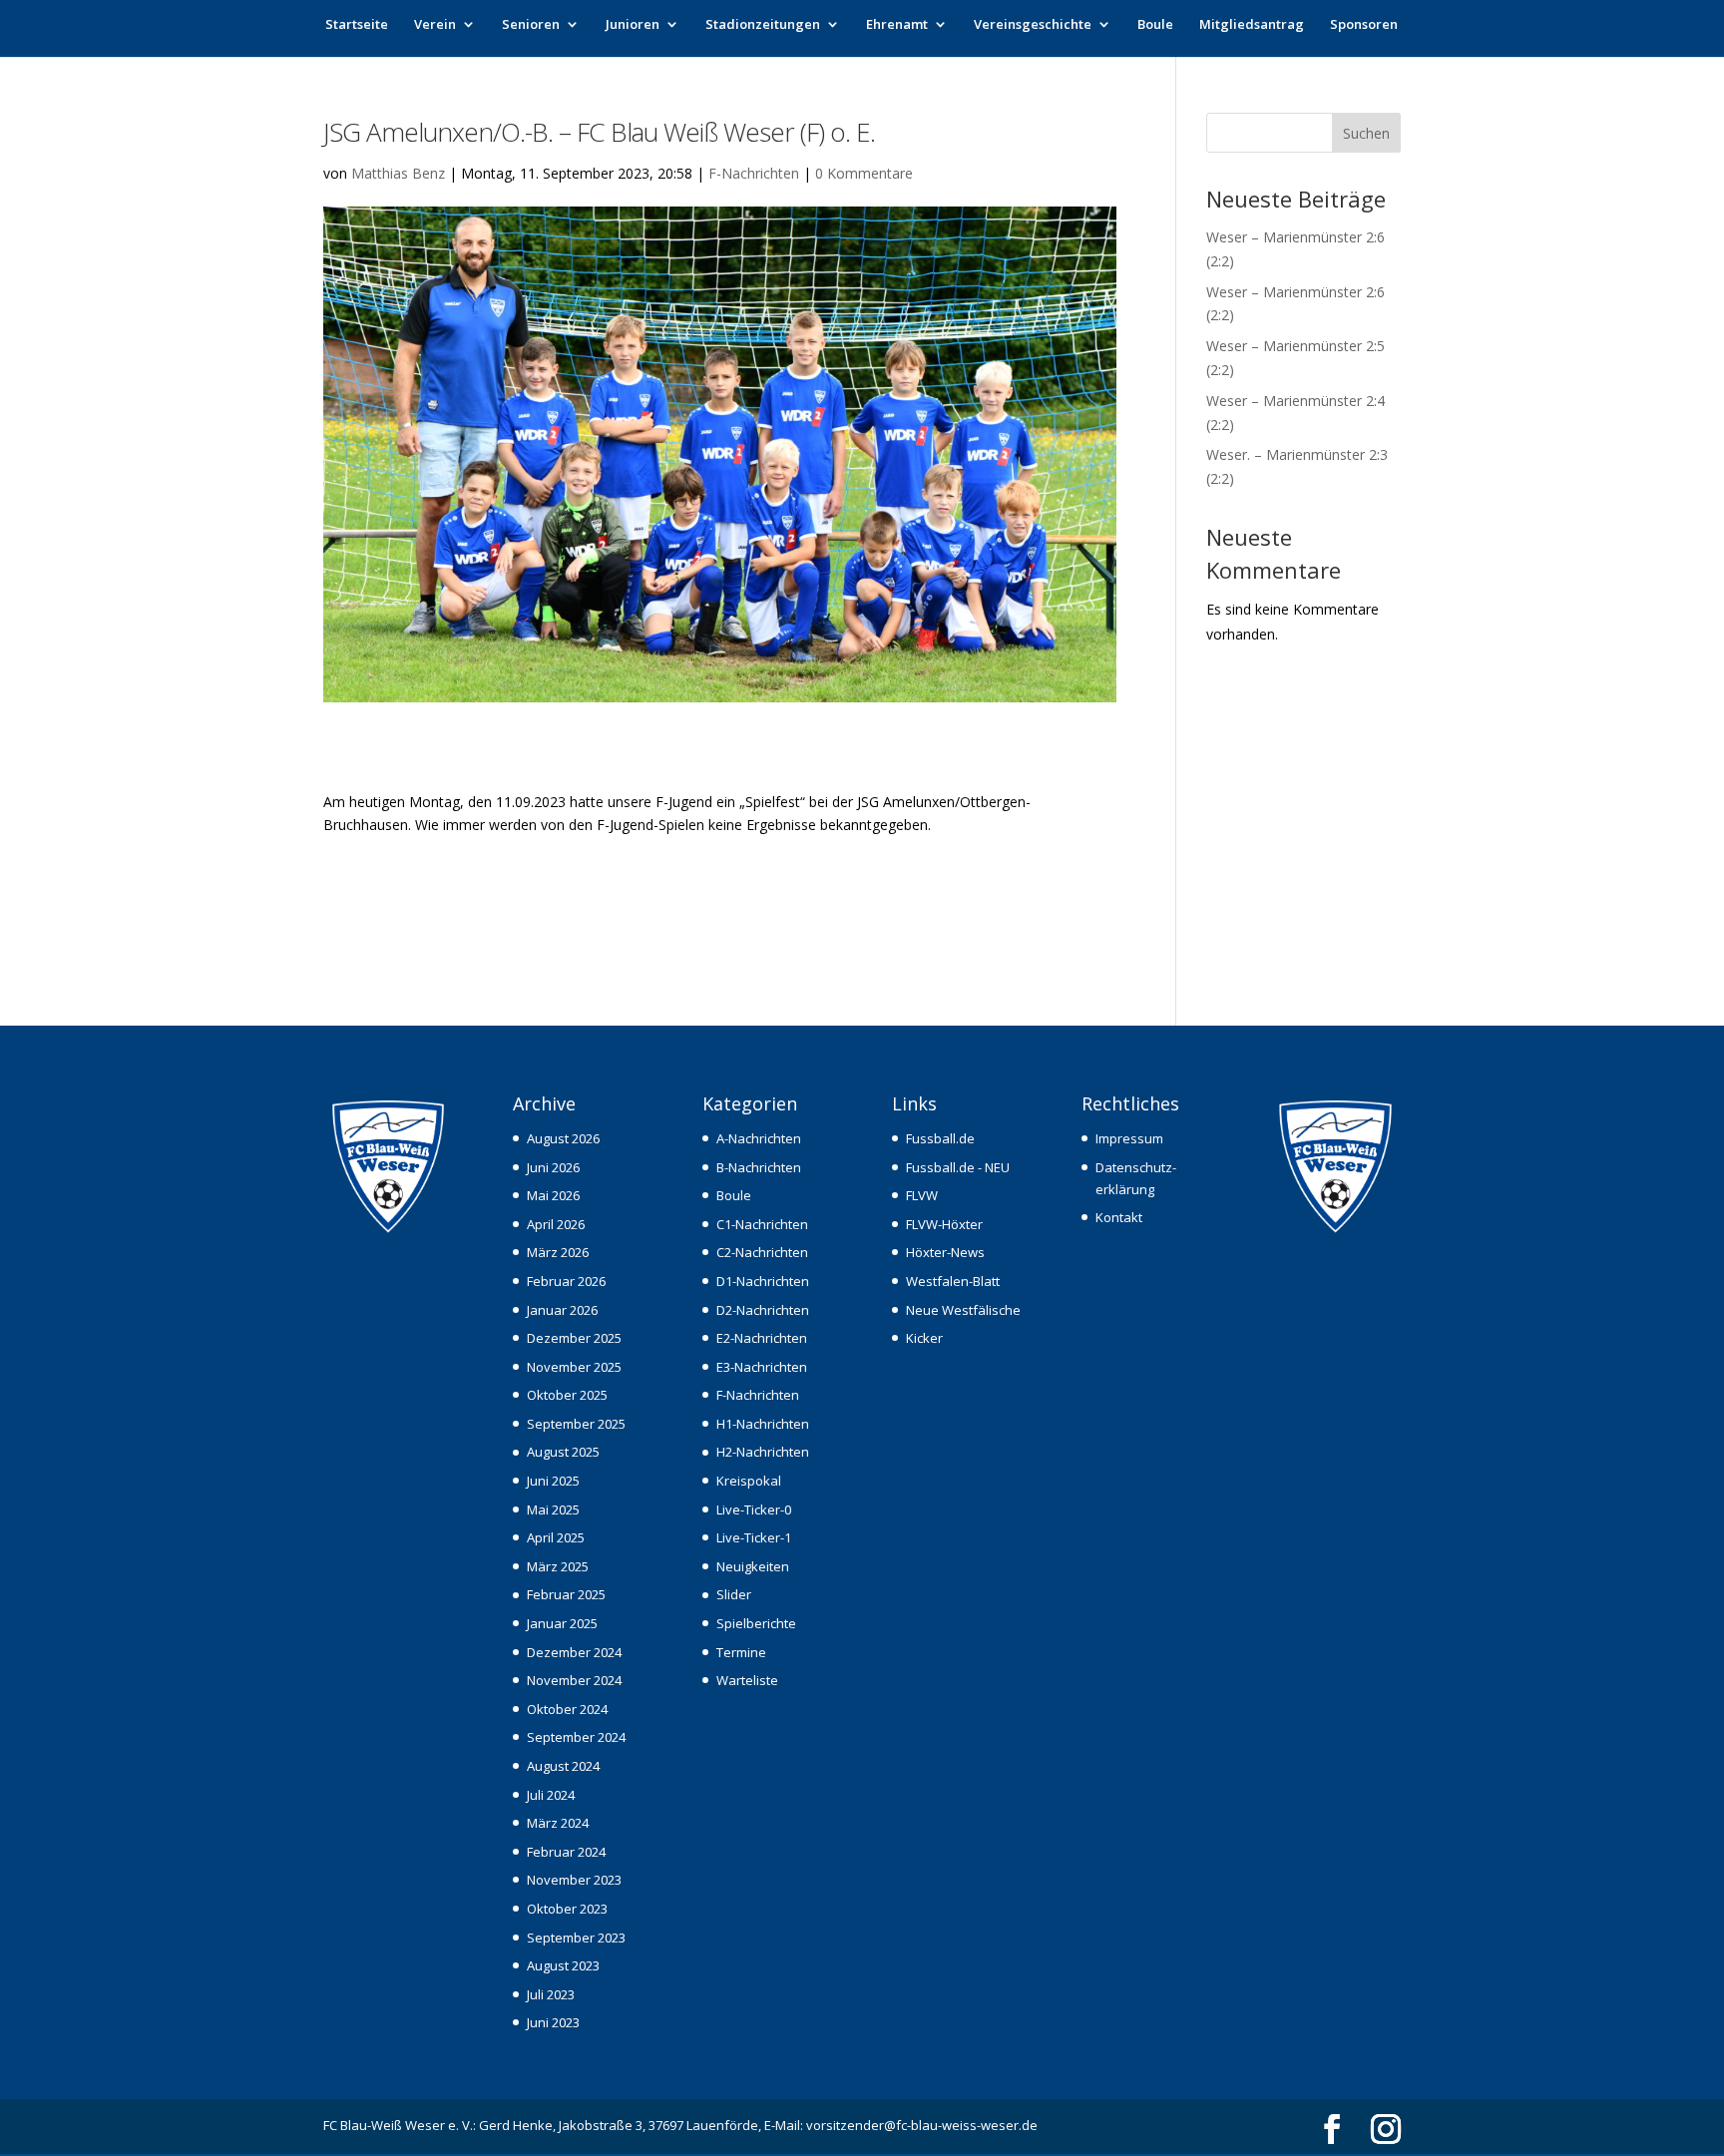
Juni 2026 (553, 1167)
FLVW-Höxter (944, 1224)
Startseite (357, 25)
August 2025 (563, 1452)
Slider (734, 1594)
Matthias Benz (398, 173)
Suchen (1366, 133)
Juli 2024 (551, 1795)
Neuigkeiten (753, 1566)
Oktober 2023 (567, 1909)
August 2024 (563, 1766)
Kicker (924, 1338)
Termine (741, 1652)
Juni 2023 (553, 2022)
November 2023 (574, 1880)
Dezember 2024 (574, 1652)
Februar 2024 (566, 1852)
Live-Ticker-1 (754, 1537)
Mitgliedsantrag (1252, 25)
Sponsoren (1364, 25)
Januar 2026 (562, 1310)
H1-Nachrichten (763, 1424)
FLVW (922, 1195)
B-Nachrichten (759, 1167)
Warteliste (747, 1680)
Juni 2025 (553, 1481)
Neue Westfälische (963, 1310)
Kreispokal (749, 1481)
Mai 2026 (553, 1195)
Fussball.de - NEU (958, 1167)
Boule (1155, 25)
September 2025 (576, 1424)
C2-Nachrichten (762, 1252)
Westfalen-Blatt (953, 1281)
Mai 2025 (553, 1509)
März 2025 (558, 1566)
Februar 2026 (566, 1281)
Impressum (1129, 1138)
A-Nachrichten (759, 1138)
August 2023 (563, 1965)
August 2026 (563, 1138)
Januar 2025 (562, 1623)
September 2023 (576, 1938)
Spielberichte (756, 1623)
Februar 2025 (566, 1594)
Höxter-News (945, 1252)
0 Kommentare (864, 173)
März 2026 (558, 1252)
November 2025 (574, 1367)
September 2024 (576, 1737)
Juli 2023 (551, 1994)
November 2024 (574, 1680)
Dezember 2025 (574, 1338)
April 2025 (556, 1537)
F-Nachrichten (754, 173)
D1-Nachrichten (763, 1281)
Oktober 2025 (567, 1395)
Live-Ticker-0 (754, 1509)
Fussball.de (940, 1138)
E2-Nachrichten (762, 1338)
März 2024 (558, 1823)
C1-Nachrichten (762, 1224)
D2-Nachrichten (763, 1310)
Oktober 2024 (567, 1709)
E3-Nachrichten (762, 1367)
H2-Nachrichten (763, 1452)
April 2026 (556, 1224)
